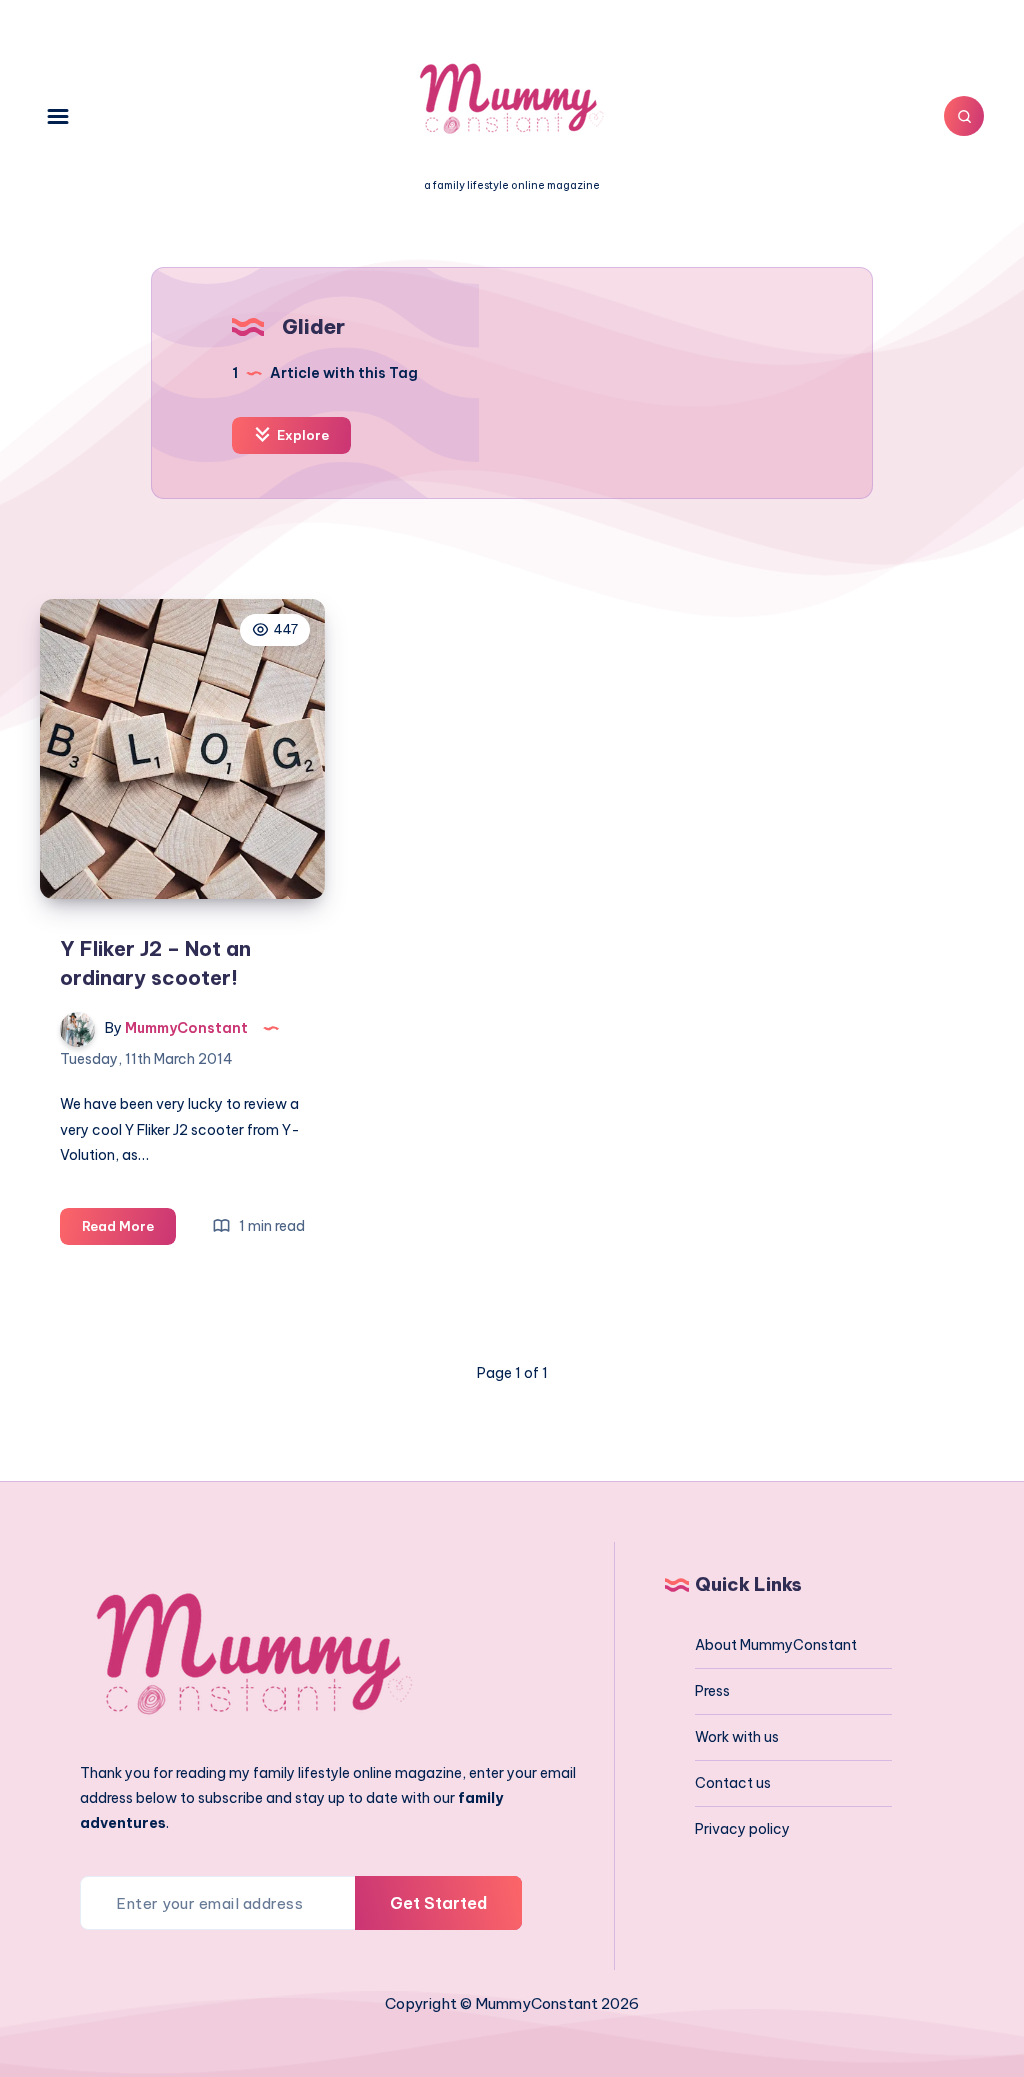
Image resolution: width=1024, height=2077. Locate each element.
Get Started (438, 1903)
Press (712, 1691)
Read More (129, 1231)
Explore (301, 435)
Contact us (733, 1783)
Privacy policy (742, 1829)
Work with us (737, 1737)
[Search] (964, 116)
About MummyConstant (776, 1645)
